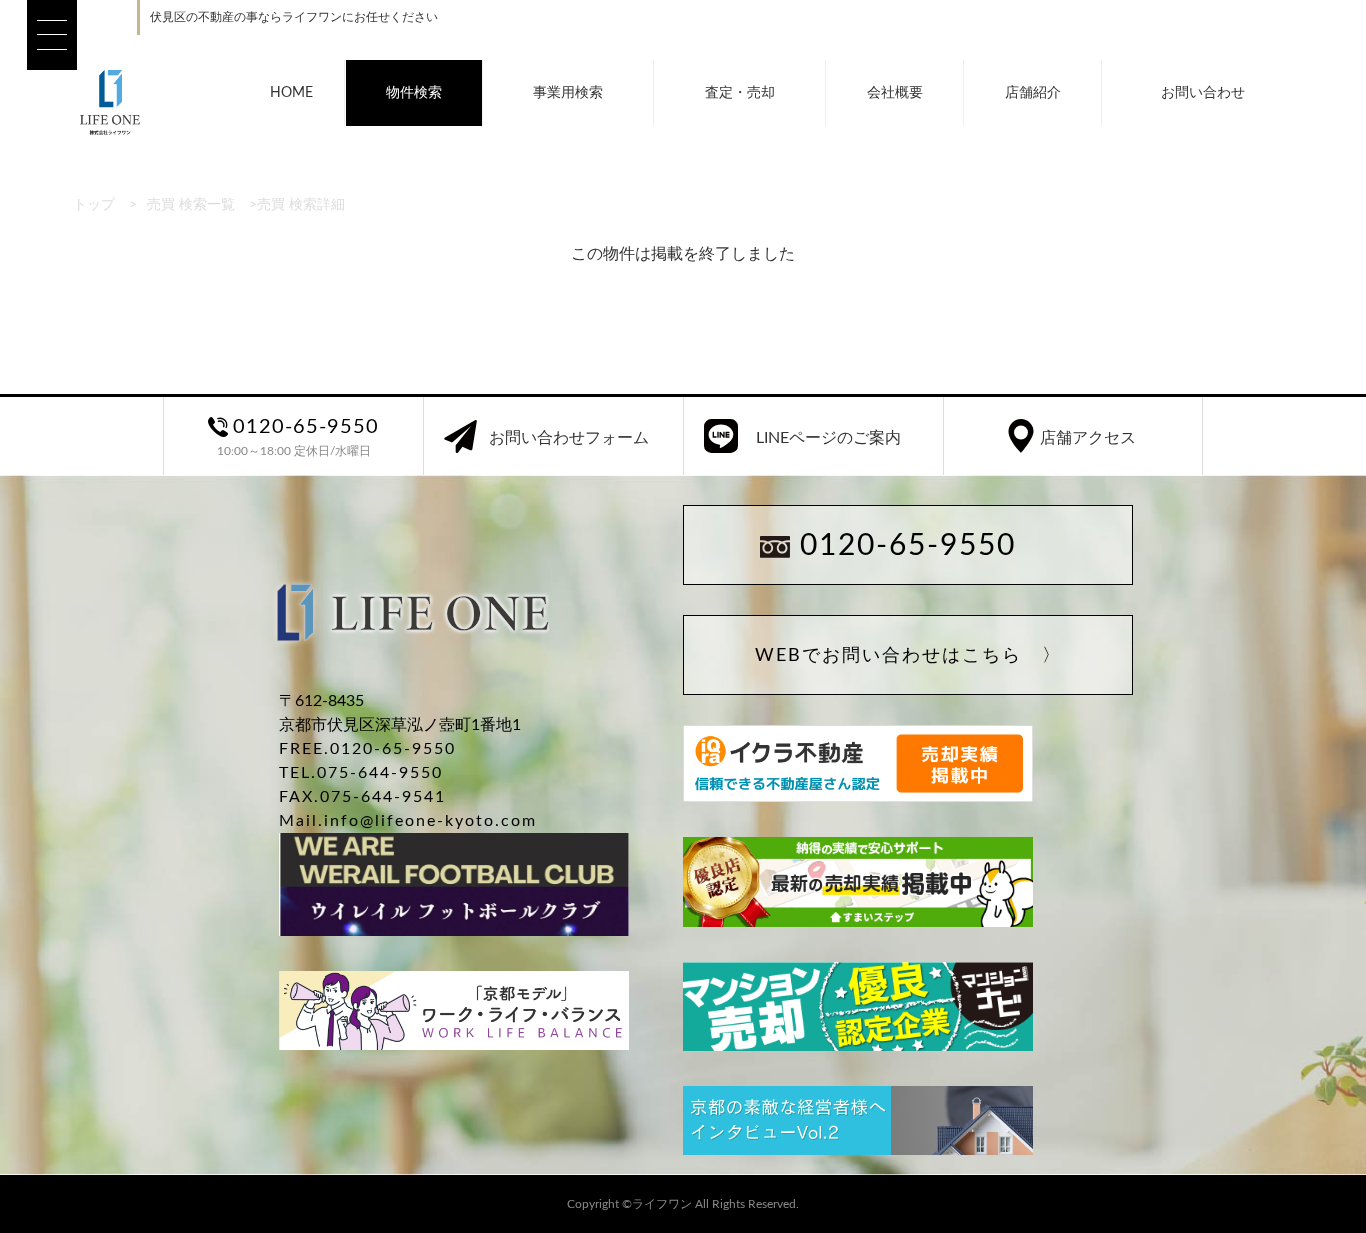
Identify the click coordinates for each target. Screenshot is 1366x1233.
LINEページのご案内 (828, 438)
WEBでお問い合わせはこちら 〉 (908, 656)
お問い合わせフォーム (569, 438)
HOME (291, 93)
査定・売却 (740, 93)
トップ (94, 205)
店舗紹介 (1033, 93)
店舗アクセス (1088, 438)
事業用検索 (568, 93)
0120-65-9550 (908, 546)
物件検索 (414, 93)
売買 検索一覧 (191, 205)
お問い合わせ (1203, 93)
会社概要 (895, 93)
